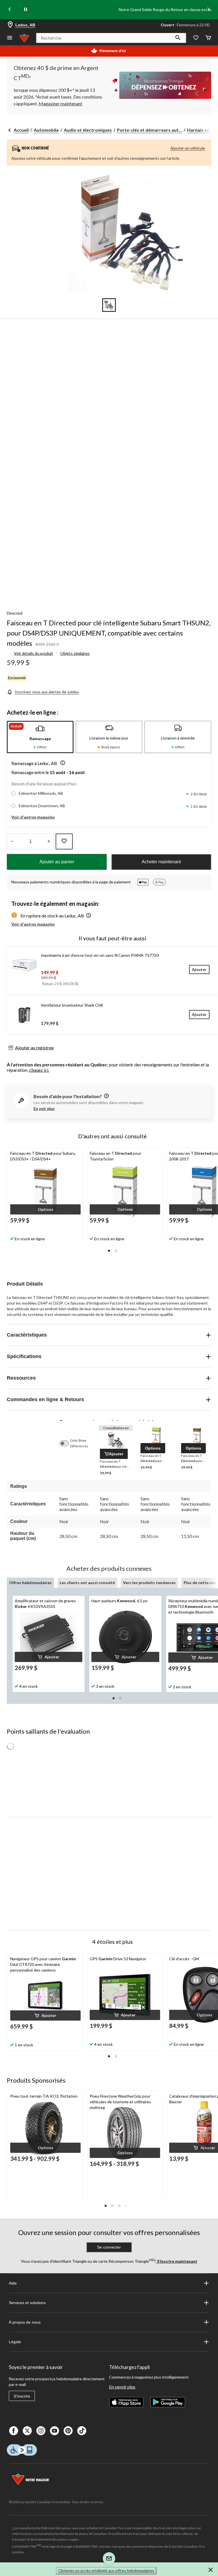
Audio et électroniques (88, 130)
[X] (27, 2431)
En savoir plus (122, 2387)
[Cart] (208, 38)
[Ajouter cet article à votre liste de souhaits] (64, 841)
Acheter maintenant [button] (161, 862)
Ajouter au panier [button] (57, 862)
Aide (13, 2283)
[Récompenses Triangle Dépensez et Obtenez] (160, 85)
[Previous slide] (10, 10)
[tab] (40, 737)
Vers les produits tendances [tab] (149, 1583)
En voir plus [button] (44, 1108)
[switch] (67, 1443)
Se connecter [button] (109, 2247)
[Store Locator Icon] (10, 25)
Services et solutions (27, 2303)
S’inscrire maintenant (177, 2261)
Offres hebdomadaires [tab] (30, 1583)
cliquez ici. (39, 1070)
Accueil (21, 130)
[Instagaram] (41, 2431)
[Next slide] (208, 10)
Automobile (46, 130)
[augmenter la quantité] (12, 841)
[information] (106, 1096)
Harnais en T (200, 130)
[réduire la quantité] (49, 841)
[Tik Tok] (82, 2431)
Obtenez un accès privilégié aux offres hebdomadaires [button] (106, 2570)
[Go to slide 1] (109, 305)
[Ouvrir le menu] (10, 38)
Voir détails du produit (33, 653)
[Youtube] (54, 2431)
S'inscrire (22, 2396)
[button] (178, 38)
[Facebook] (14, 2431)
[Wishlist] (196, 38)
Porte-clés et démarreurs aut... (149, 130)
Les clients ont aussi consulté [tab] (87, 1583)
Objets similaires (75, 653)
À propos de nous (25, 2322)
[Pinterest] (68, 2431)
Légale (15, 2342)
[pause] (26, 10)
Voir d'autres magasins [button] (33, 817)
